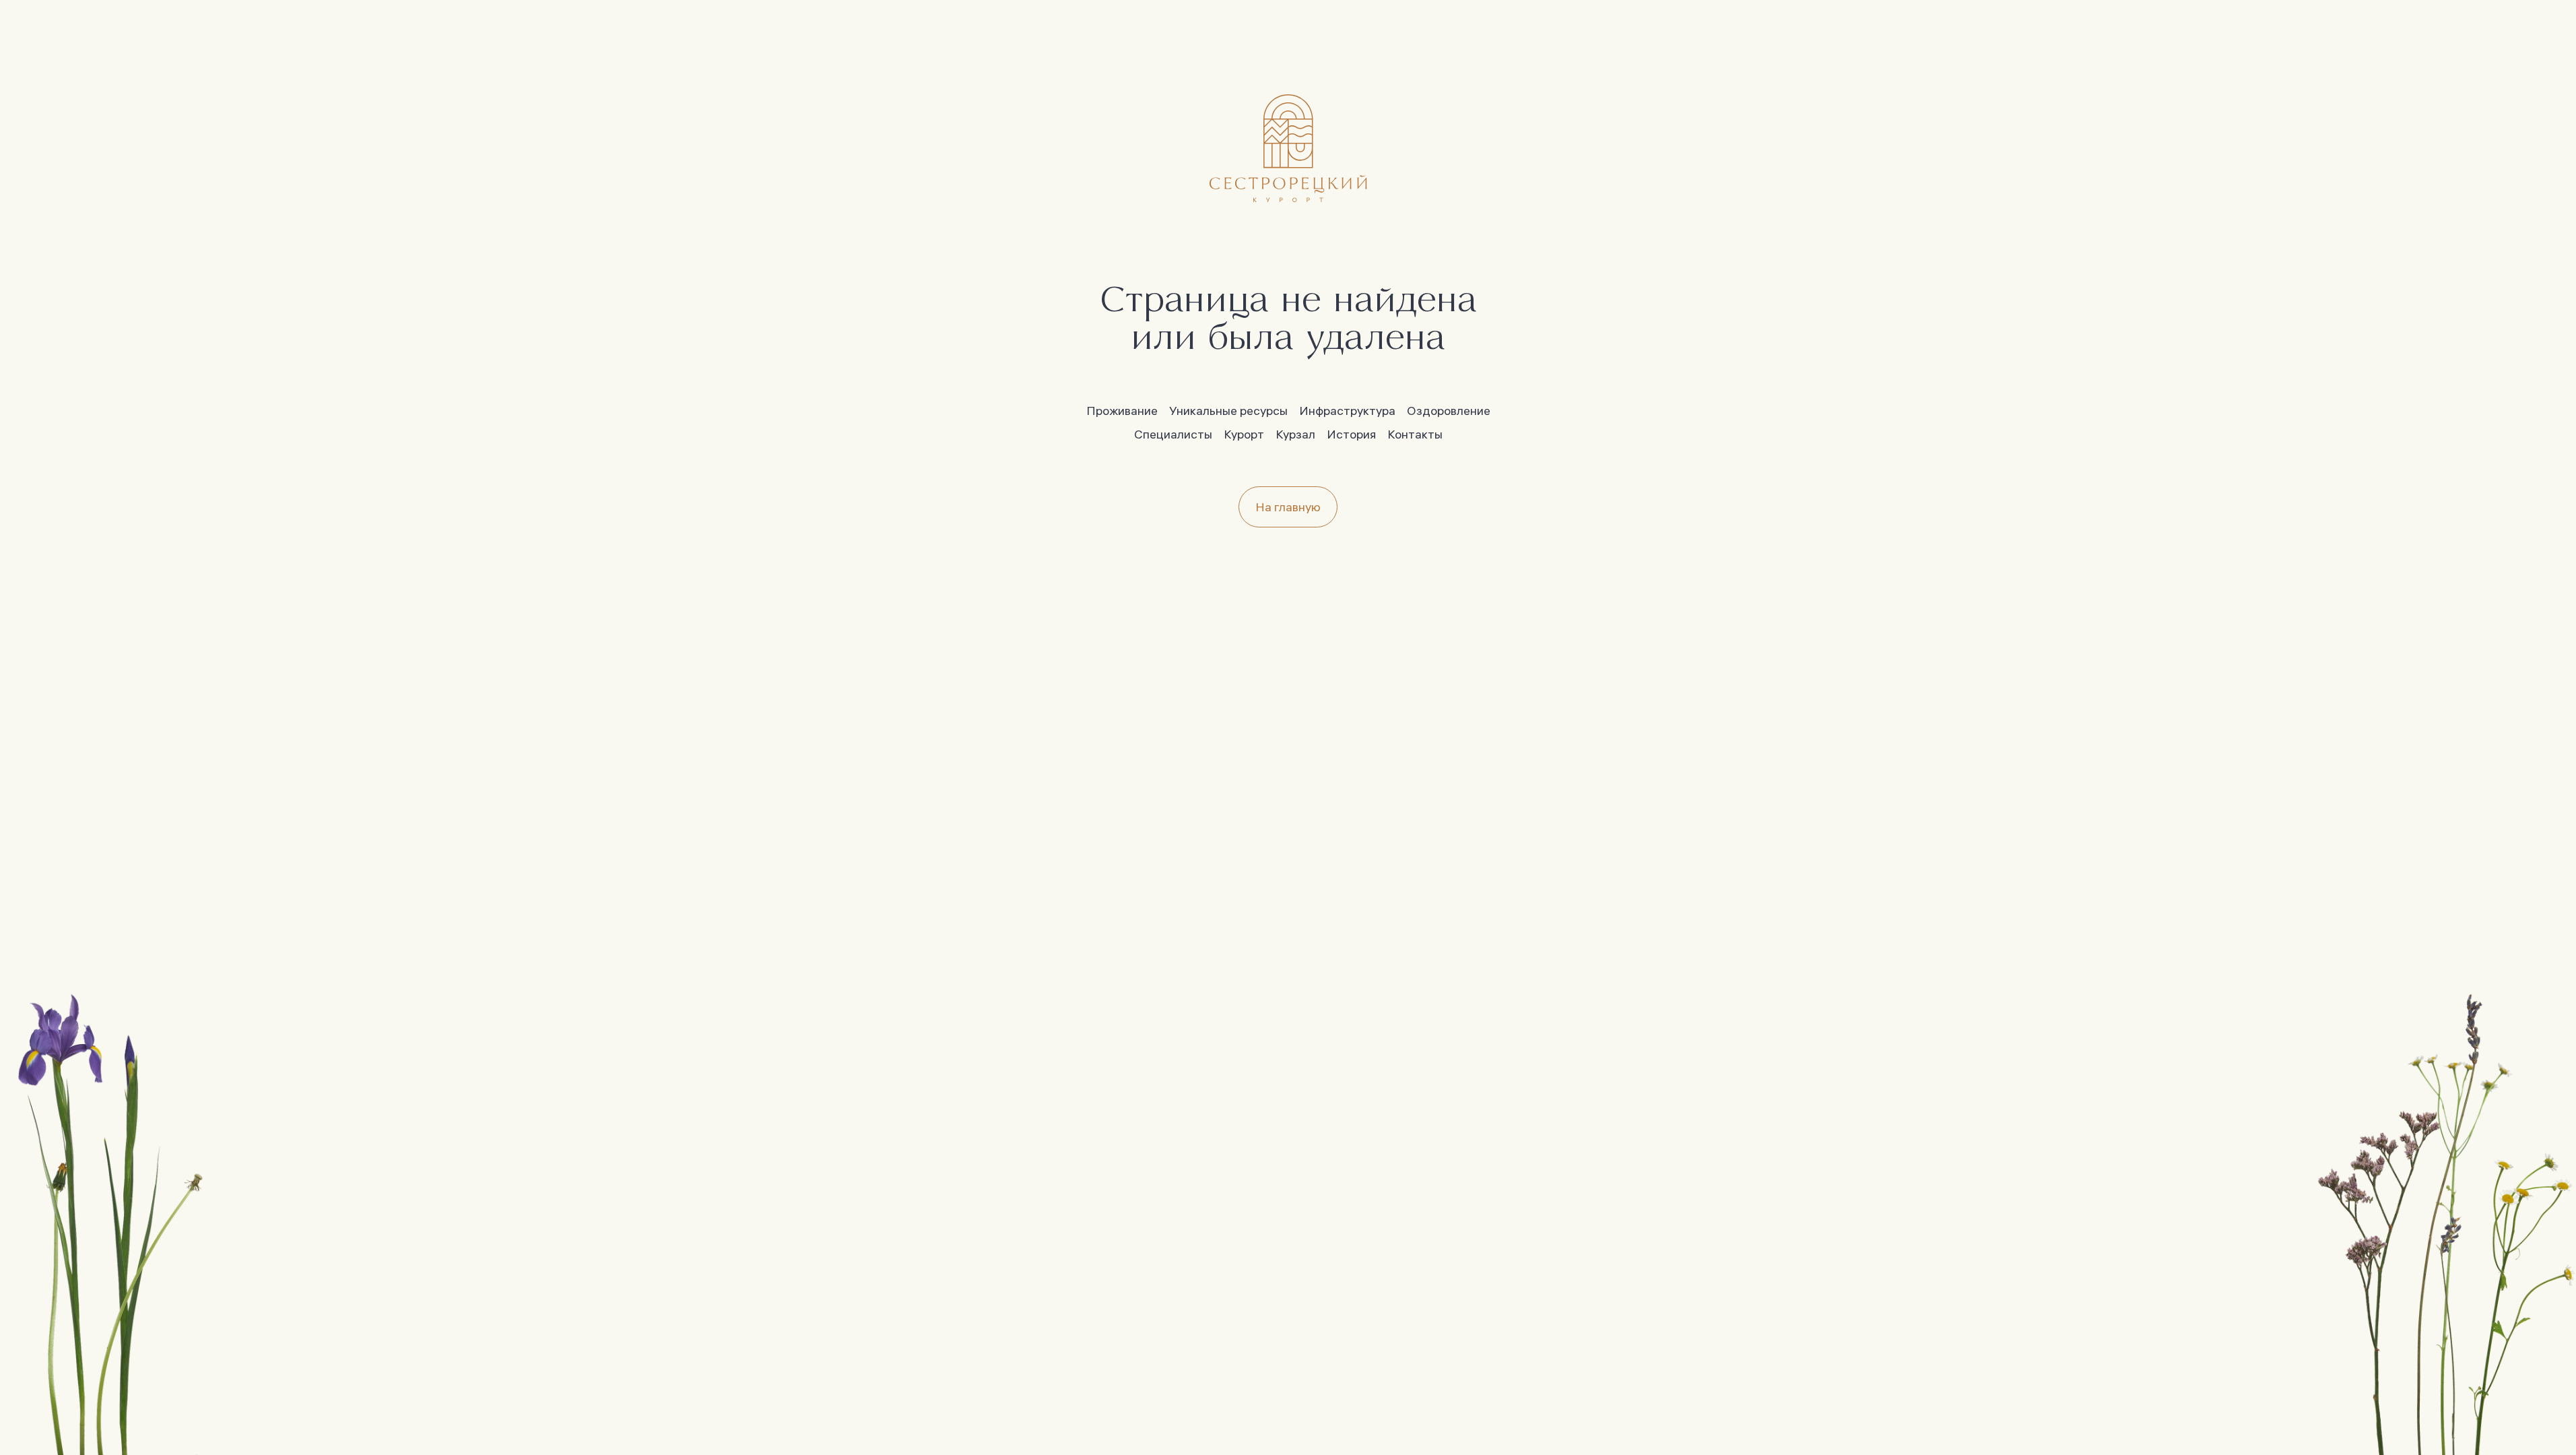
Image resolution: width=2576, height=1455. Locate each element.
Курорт (1244, 434)
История (1351, 434)
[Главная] (1288, 148)
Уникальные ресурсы (1228, 411)
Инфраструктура (1347, 411)
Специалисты (1173, 434)
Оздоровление (1449, 411)
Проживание (1122, 411)
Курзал (1295, 434)
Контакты (1415, 434)
